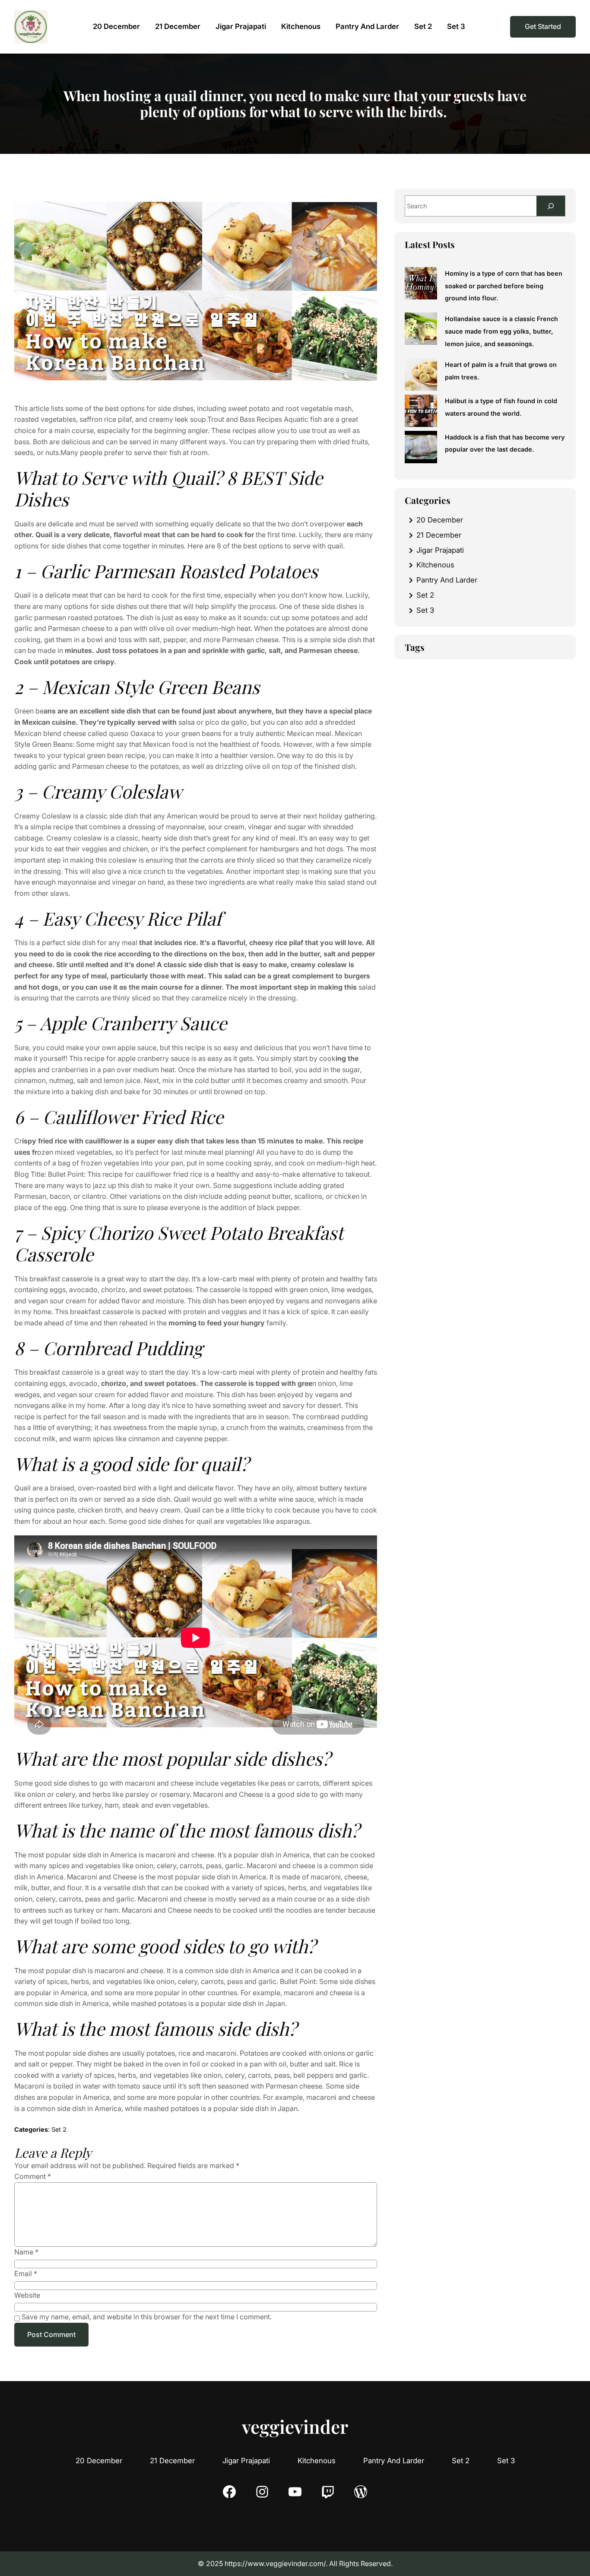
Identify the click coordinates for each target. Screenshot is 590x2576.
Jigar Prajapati (440, 550)
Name (26, 2252)
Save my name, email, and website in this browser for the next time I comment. (147, 2317)
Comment (33, 2176)
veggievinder (295, 2426)
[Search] (551, 206)
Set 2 (59, 2129)
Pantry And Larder (447, 580)
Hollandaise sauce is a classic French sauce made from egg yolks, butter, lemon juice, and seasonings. (501, 331)
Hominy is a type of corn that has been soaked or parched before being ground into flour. (504, 286)
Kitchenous (435, 565)
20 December (440, 520)
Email (26, 2274)
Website (27, 2295)
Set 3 (425, 610)
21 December (439, 535)
